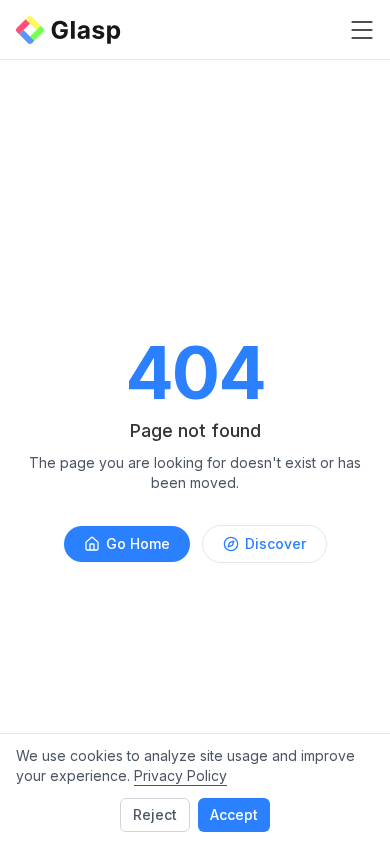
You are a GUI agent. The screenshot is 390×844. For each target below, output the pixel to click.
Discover (275, 543)
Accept (234, 814)
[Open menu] (362, 30)
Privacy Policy (180, 775)
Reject (155, 814)
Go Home (138, 543)
